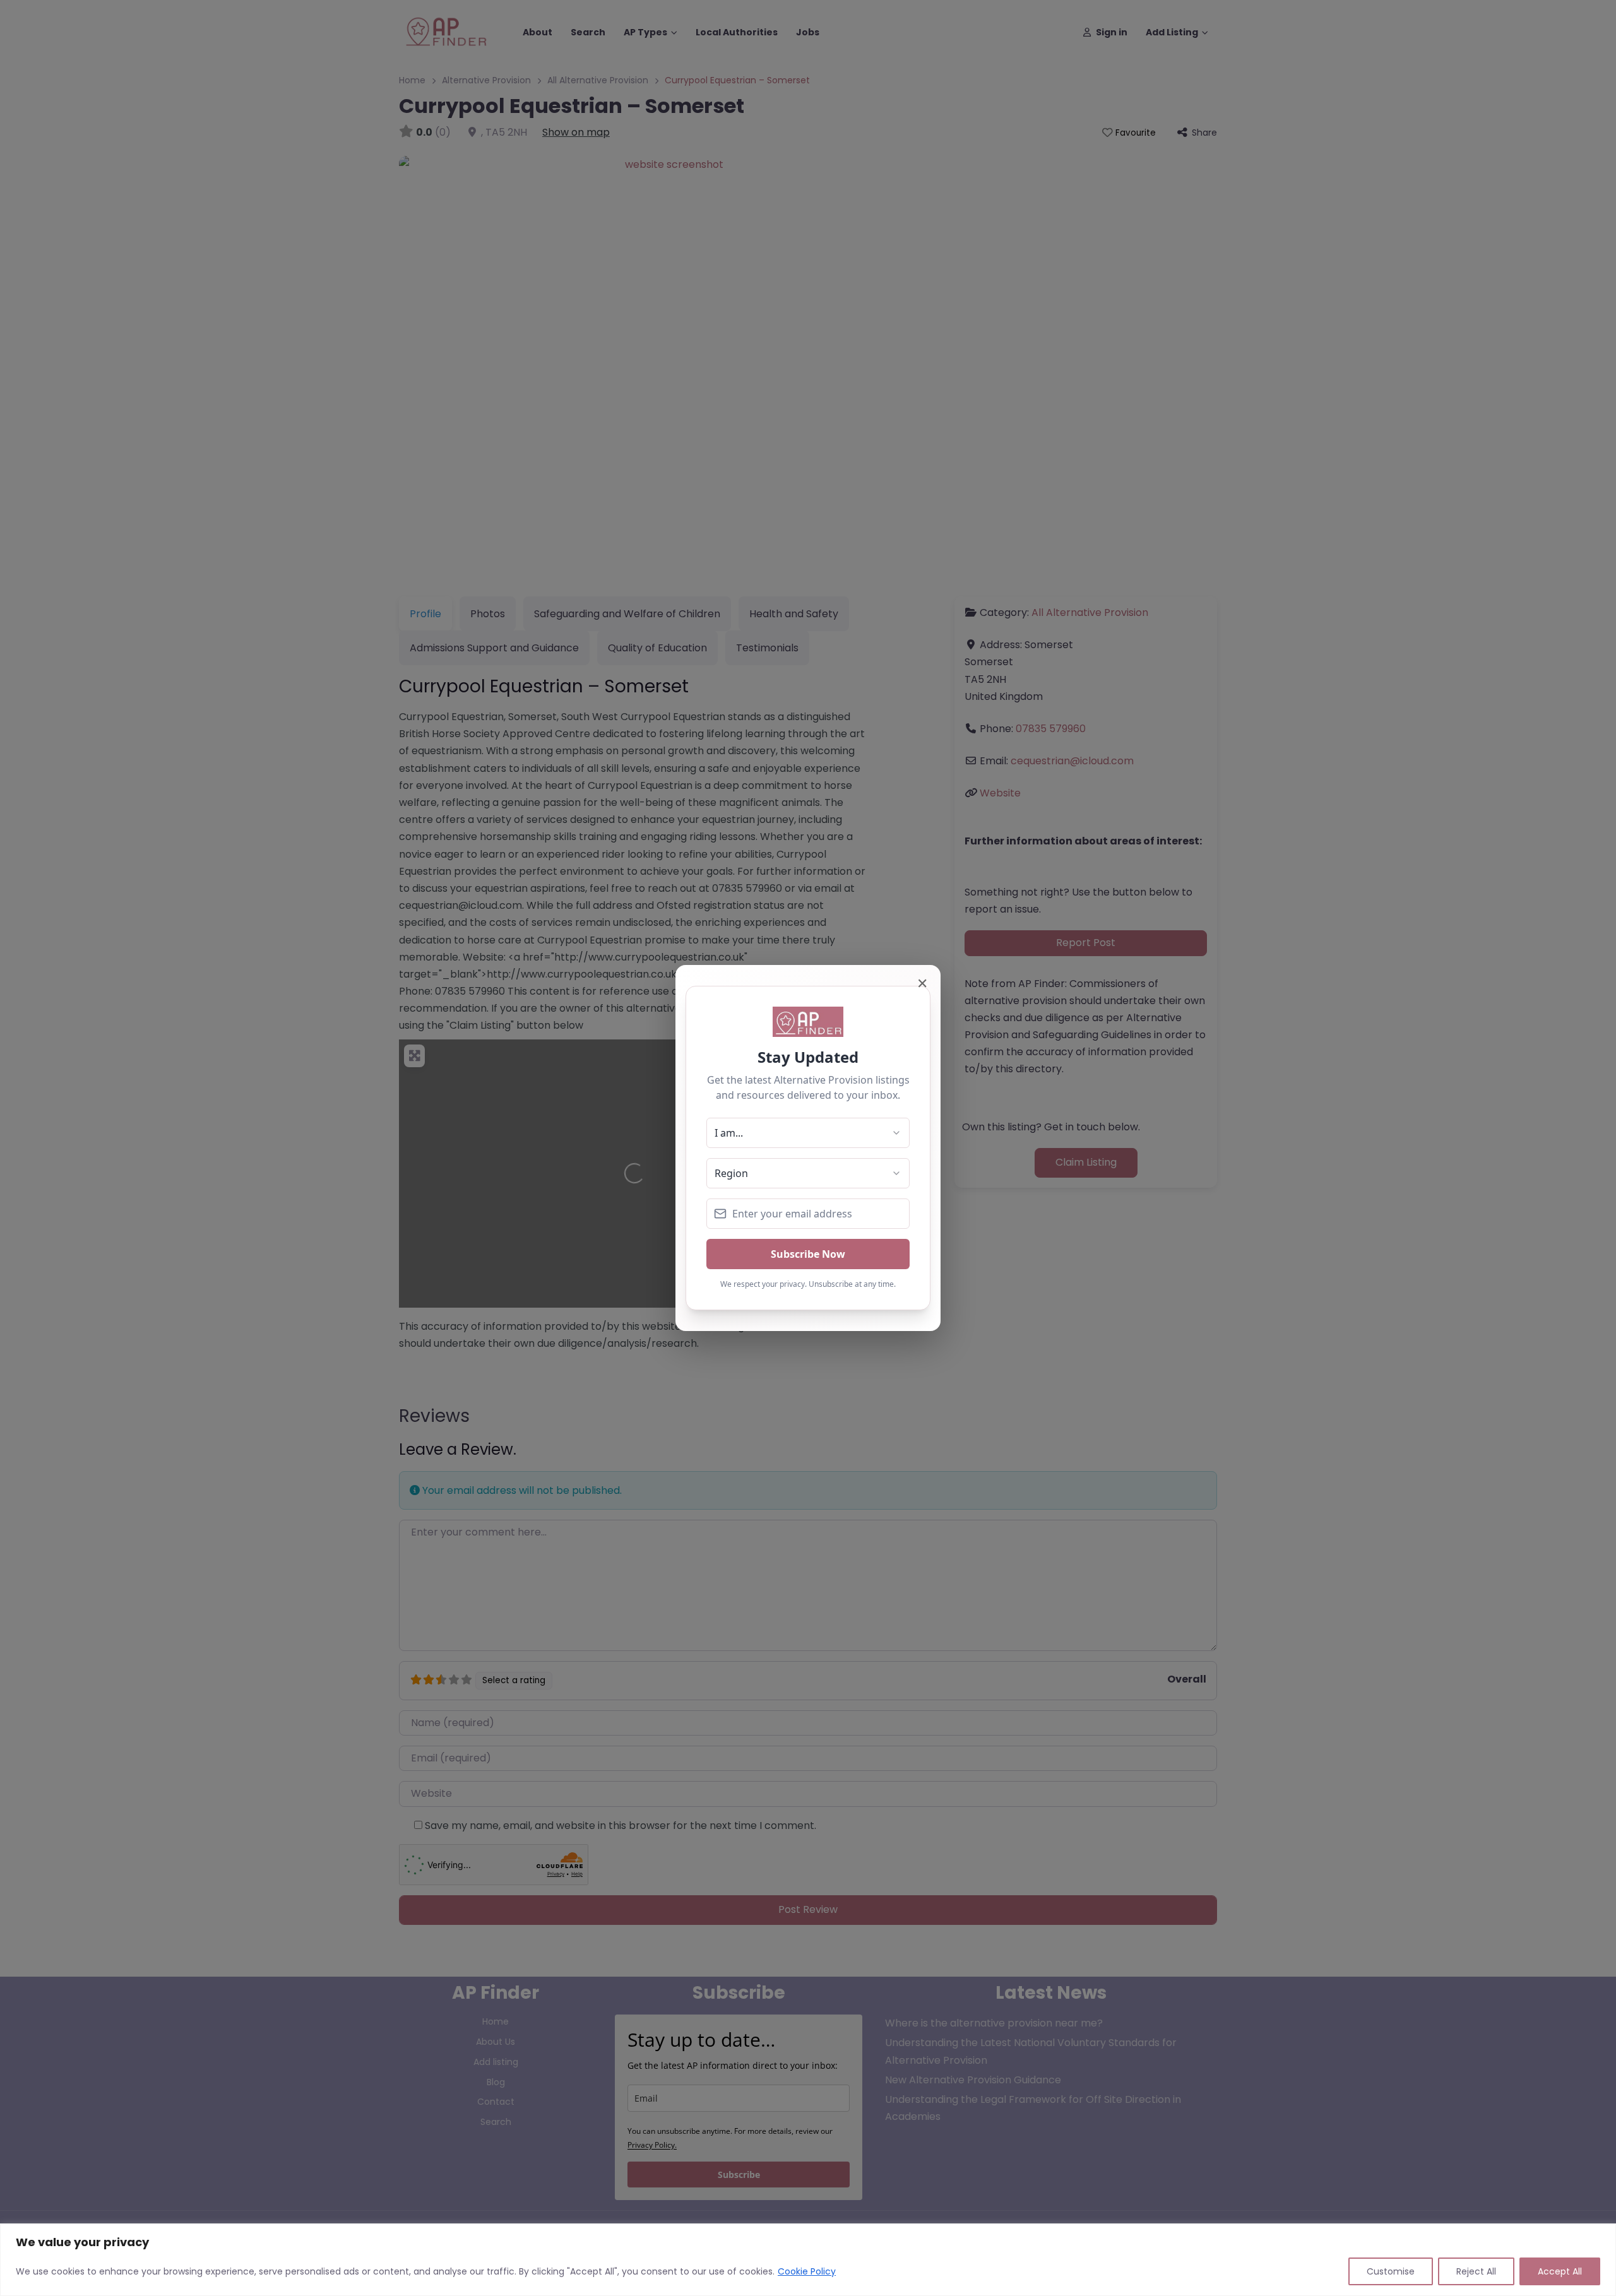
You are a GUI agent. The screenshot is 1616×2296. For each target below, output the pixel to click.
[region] (808, 2260)
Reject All (1476, 2271)
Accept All (1560, 2271)
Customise (1391, 2271)
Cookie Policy (807, 2271)
